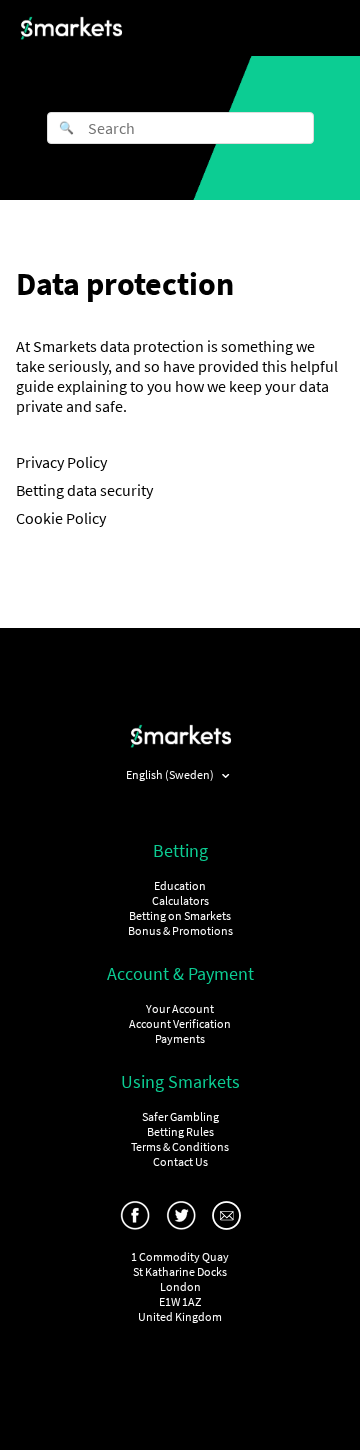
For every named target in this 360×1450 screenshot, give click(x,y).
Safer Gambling (180, 1116)
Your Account (180, 1008)
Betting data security (84, 490)
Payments (180, 1038)
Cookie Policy (61, 518)
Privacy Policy (61, 462)
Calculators (180, 900)
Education (180, 885)
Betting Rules (180, 1131)
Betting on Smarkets (180, 915)
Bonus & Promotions (180, 930)
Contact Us (180, 1161)
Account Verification (180, 1023)
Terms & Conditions (180, 1146)
